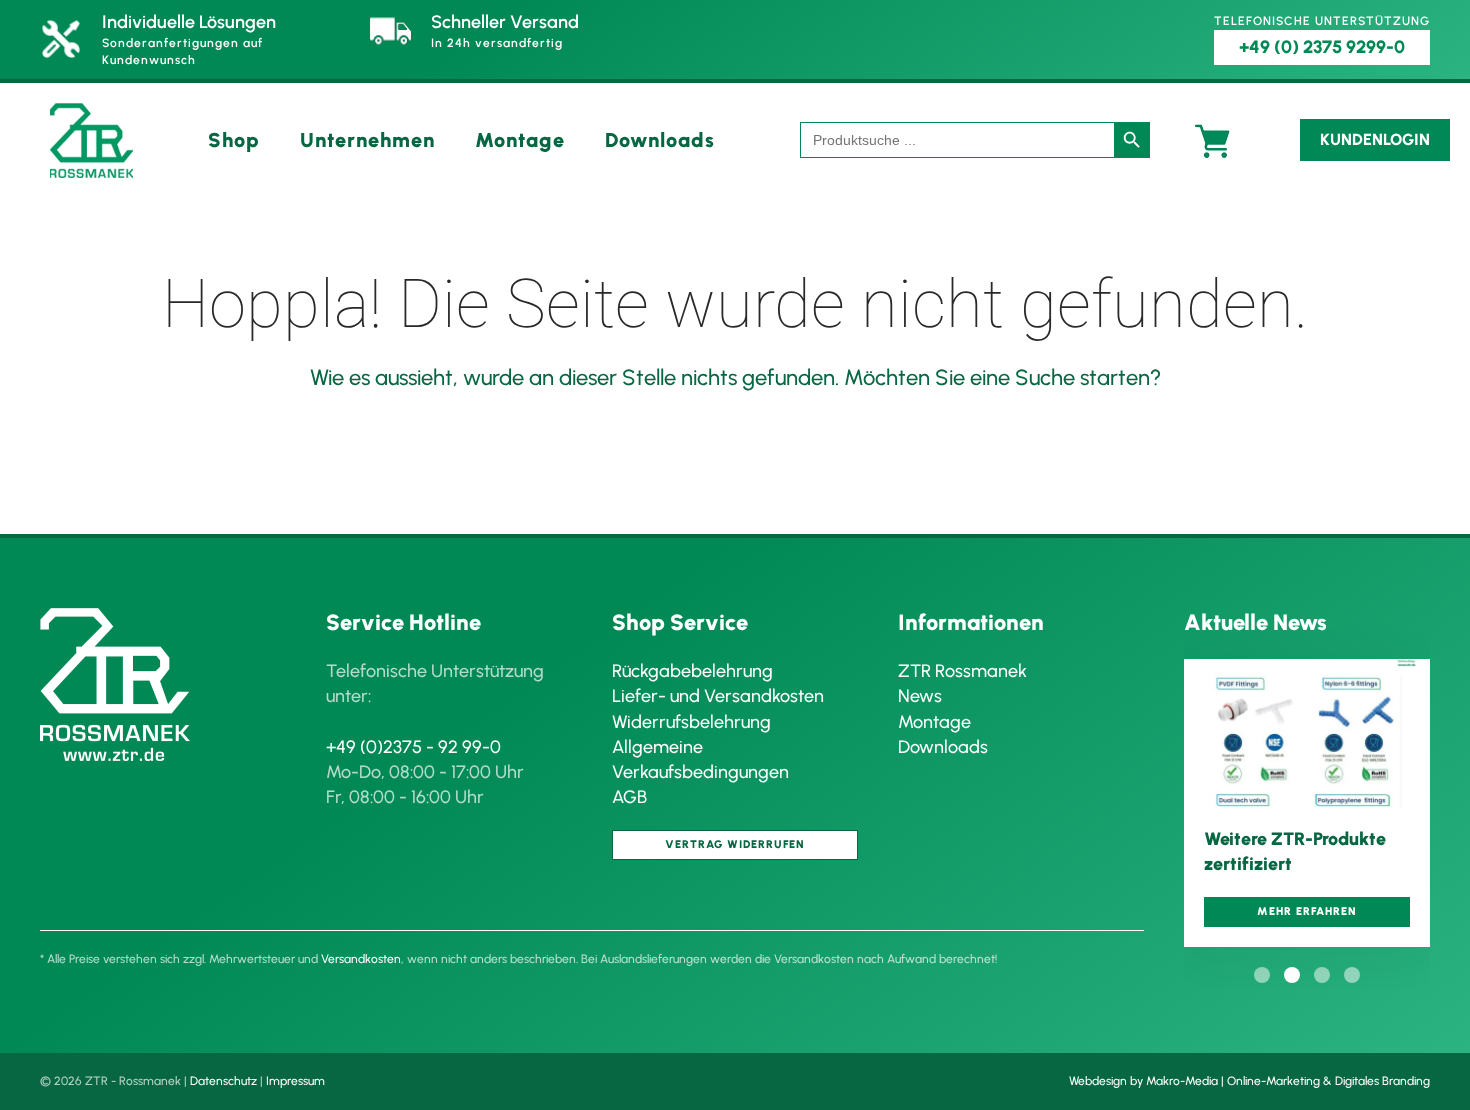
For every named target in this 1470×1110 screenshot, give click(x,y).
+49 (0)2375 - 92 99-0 (413, 747)
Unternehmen (367, 140)
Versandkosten (361, 959)
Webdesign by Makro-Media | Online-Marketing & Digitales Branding (1249, 1081)
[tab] (1262, 975)
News (920, 696)
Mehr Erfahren (1307, 911)
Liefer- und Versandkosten (718, 696)
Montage (520, 140)
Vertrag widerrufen (735, 844)
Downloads (660, 140)
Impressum (295, 1081)
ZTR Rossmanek (962, 671)
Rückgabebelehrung (692, 671)
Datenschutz (223, 1081)
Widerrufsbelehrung (691, 722)
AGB (629, 797)
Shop (234, 140)
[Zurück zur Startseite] (91, 140)
